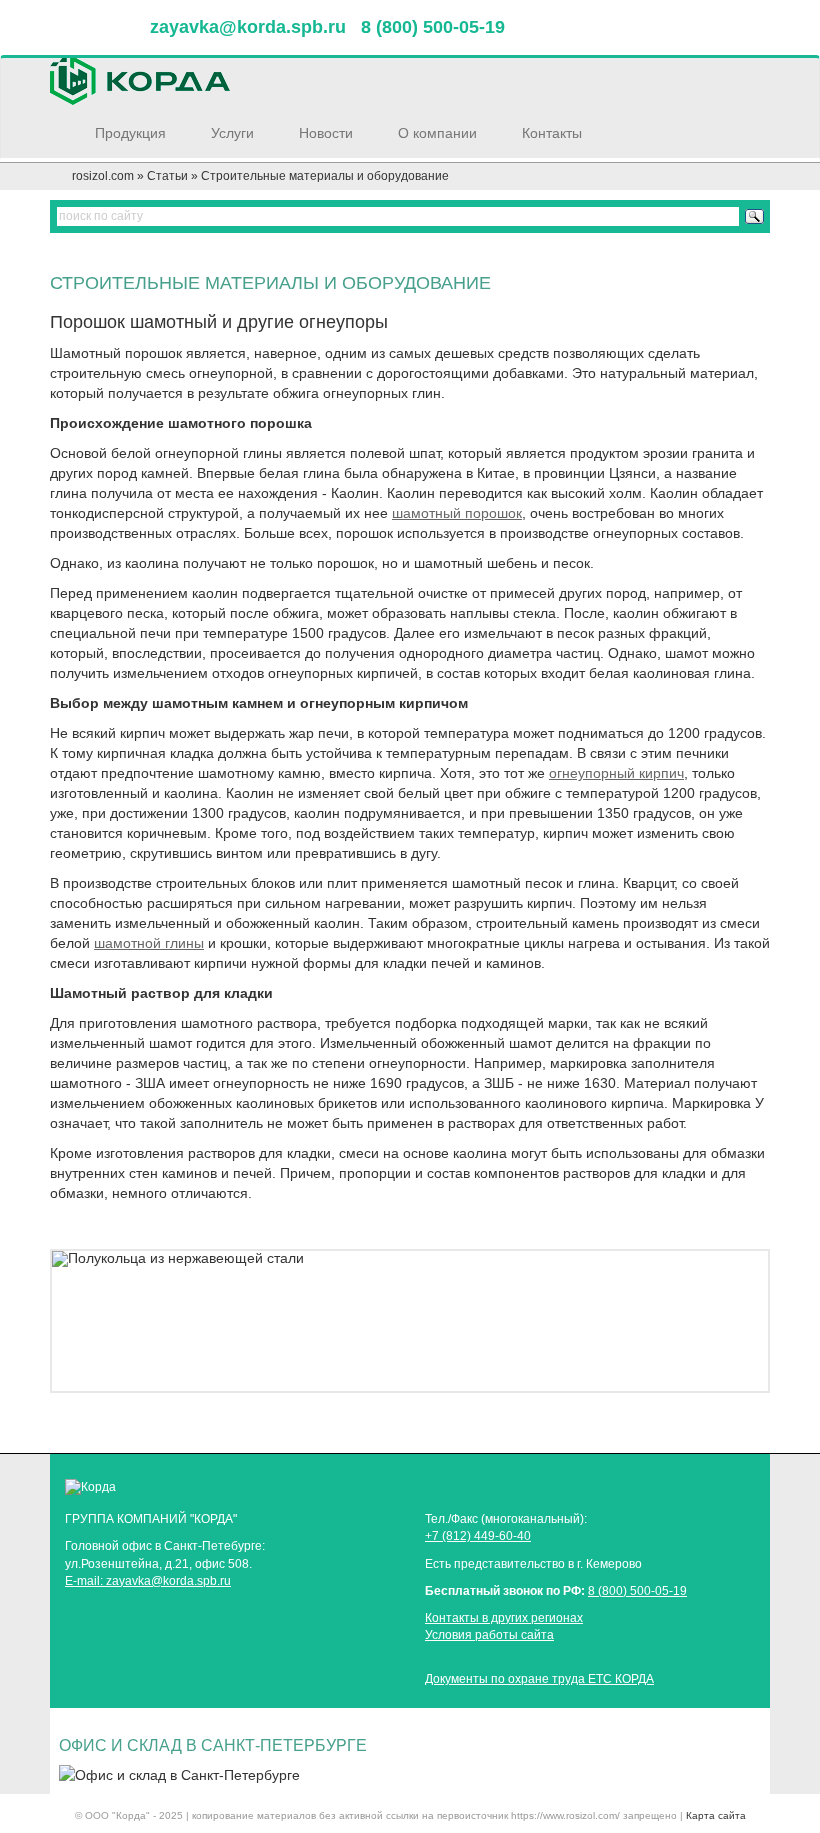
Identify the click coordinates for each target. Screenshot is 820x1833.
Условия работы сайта (489, 1635)
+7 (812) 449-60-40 (478, 1536)
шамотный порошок (457, 513)
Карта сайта (716, 1815)
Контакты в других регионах (504, 1618)
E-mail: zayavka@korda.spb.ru (148, 1581)
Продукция (132, 133)
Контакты (554, 133)
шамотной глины (149, 943)
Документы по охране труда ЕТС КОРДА (539, 1679)
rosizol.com (103, 176)
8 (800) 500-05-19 (637, 1591)
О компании (439, 133)
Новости (328, 133)
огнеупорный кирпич (616, 773)
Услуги (234, 133)
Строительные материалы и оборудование (325, 176)
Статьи (167, 176)
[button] (105, 1321)
